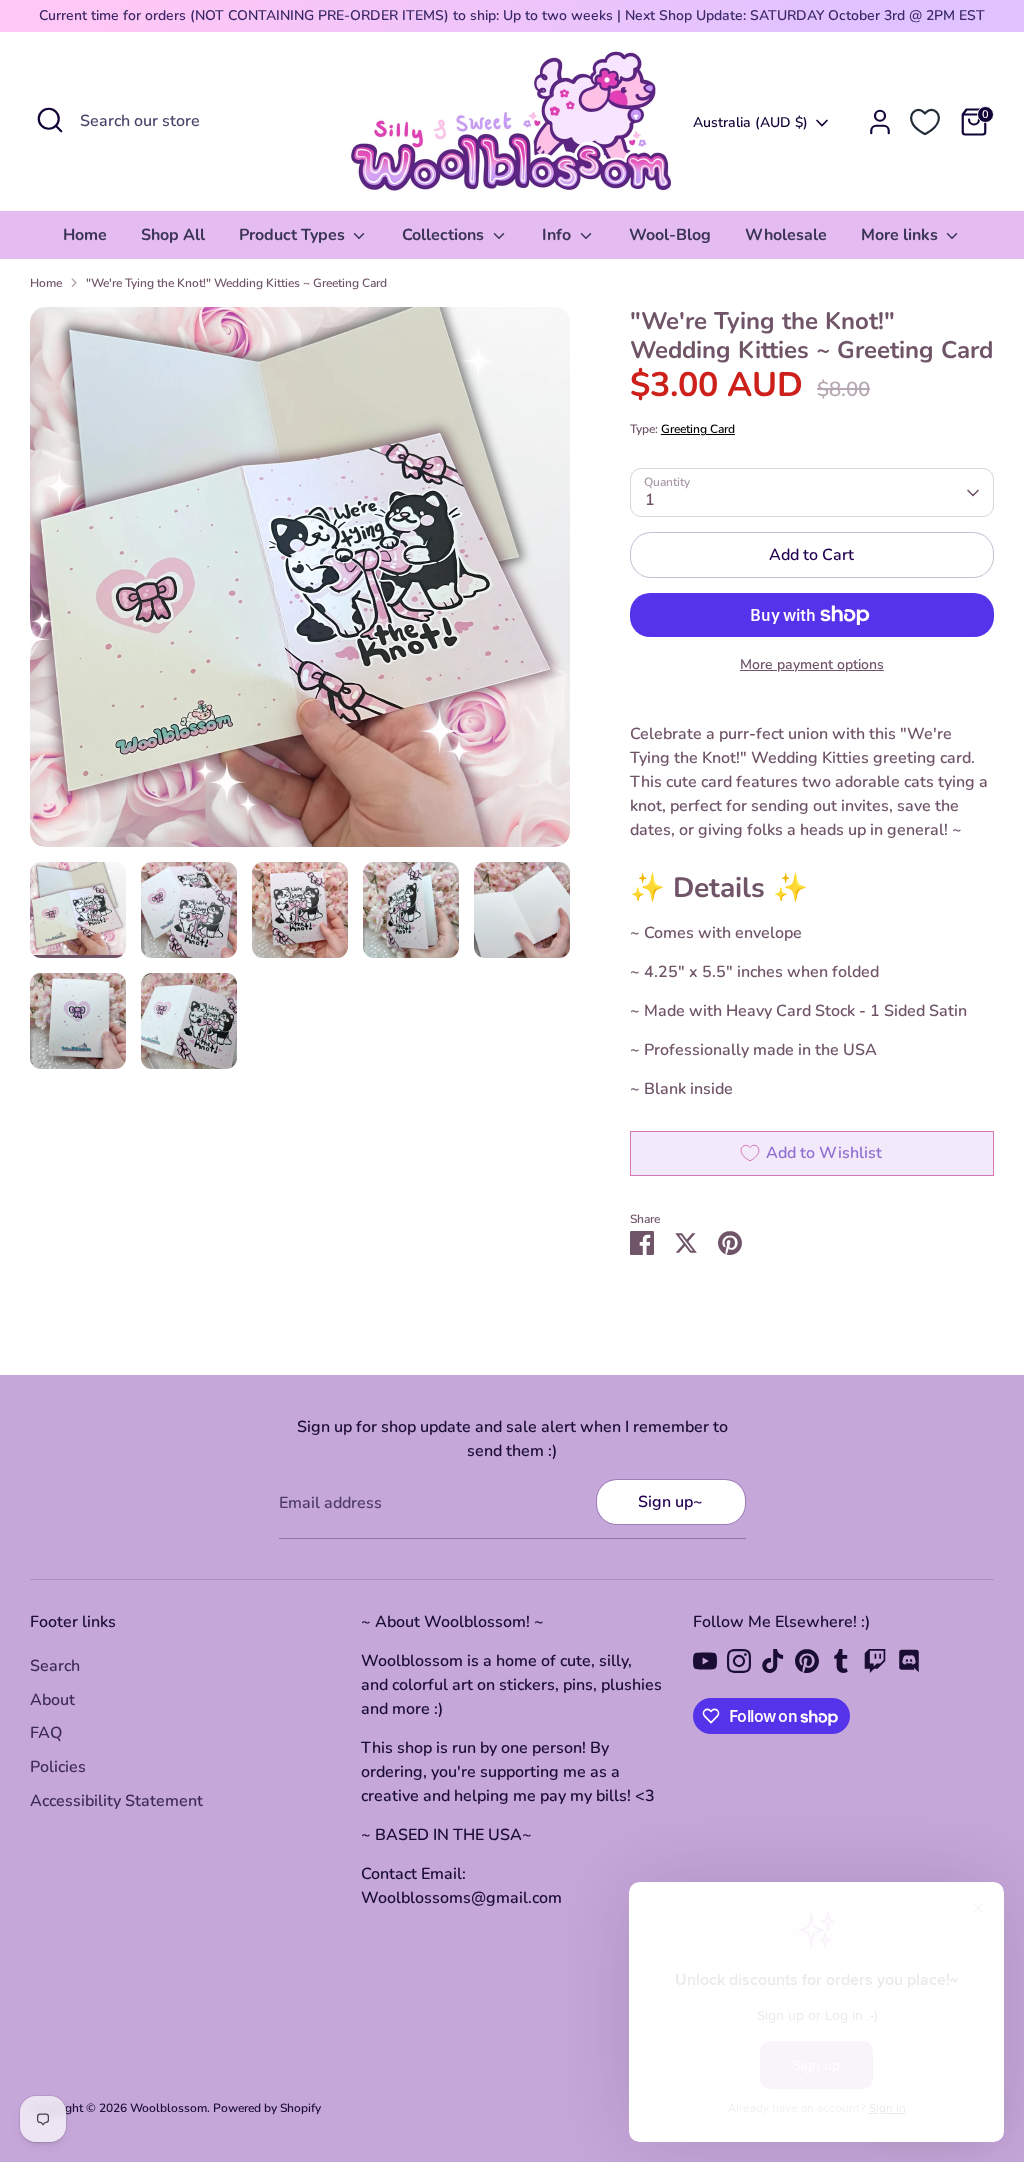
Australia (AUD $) (750, 122)
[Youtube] (705, 1661)
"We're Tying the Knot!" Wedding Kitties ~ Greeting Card (236, 283)
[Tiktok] (773, 1661)
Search (55, 1666)
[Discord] (909, 1661)
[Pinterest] (807, 1661)
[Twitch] (875, 1661)
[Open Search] (50, 120)
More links (901, 235)
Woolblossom (168, 2108)
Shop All (173, 235)
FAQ (46, 1733)
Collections (445, 235)
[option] (300, 584)
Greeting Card (698, 429)
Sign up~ (670, 1502)
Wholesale (786, 235)
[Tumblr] (841, 1661)
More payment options (812, 664)
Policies (58, 1767)
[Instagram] (739, 1661)
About (52, 1700)
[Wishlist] (925, 122)
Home (85, 235)
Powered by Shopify (267, 2108)
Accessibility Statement (116, 1801)
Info (558, 235)
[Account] (880, 122)
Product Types (294, 235)
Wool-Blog (670, 235)
